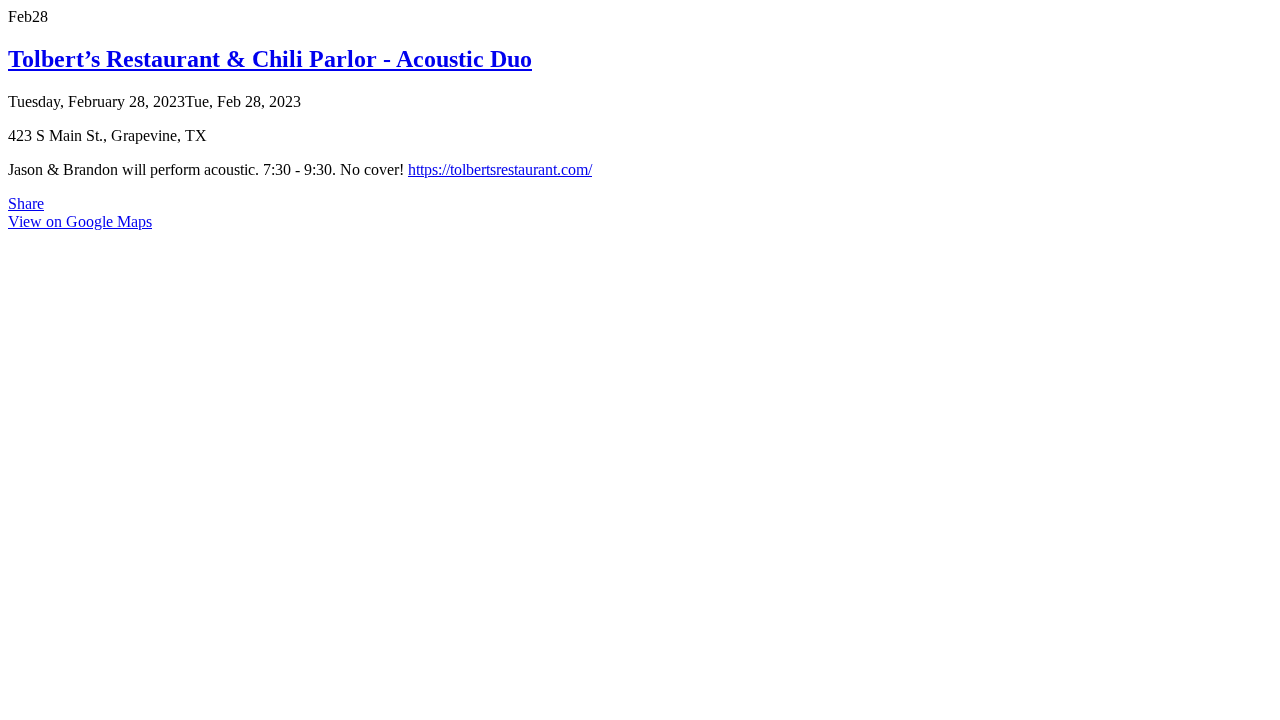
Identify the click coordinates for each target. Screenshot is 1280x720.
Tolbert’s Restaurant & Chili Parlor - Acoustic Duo (270, 59)
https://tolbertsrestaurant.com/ (500, 169)
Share (26, 203)
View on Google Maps (80, 221)
